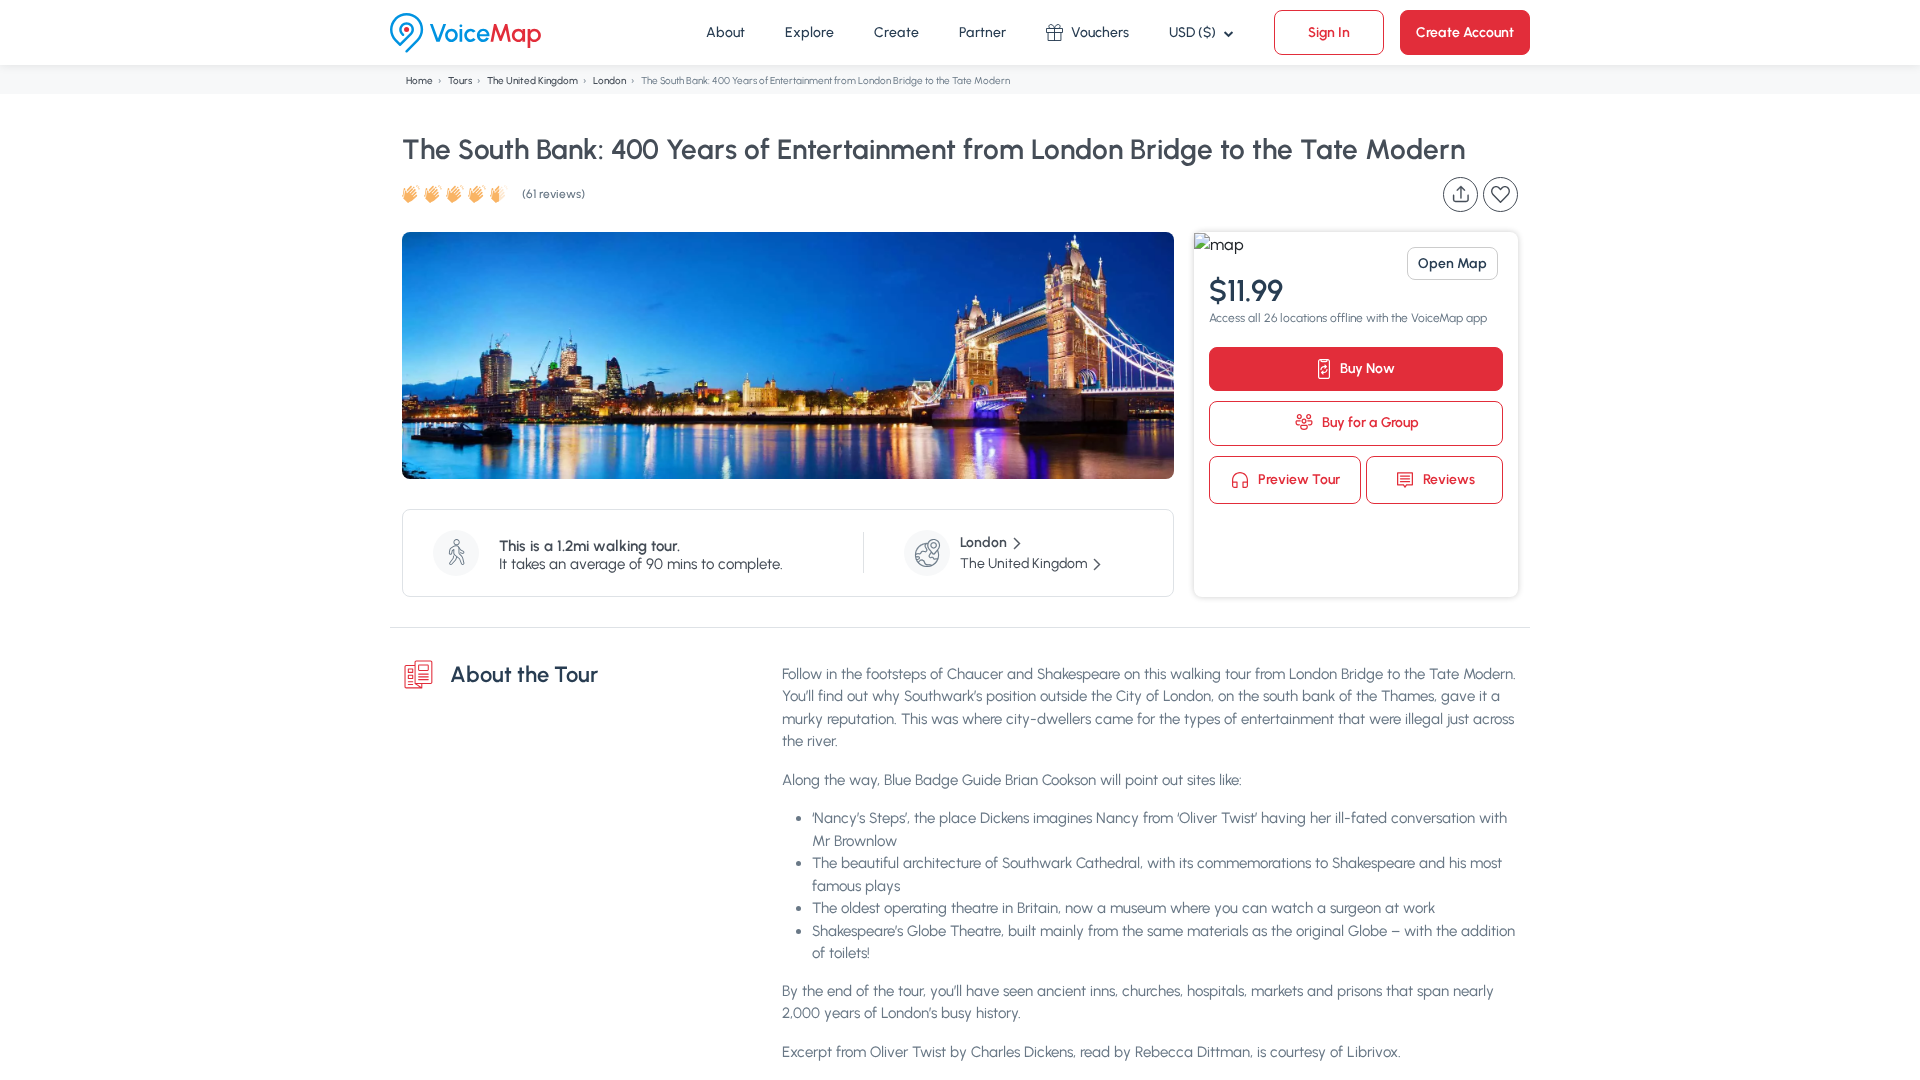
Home (419, 80)
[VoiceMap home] (465, 33)
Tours (460, 80)
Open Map (1452, 263)
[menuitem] (725, 33)
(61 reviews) (553, 194)
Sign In (1329, 32)
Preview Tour (1297, 478)
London (609, 80)
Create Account (1465, 32)
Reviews (1447, 478)
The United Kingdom (532, 80)
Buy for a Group (1369, 422)
